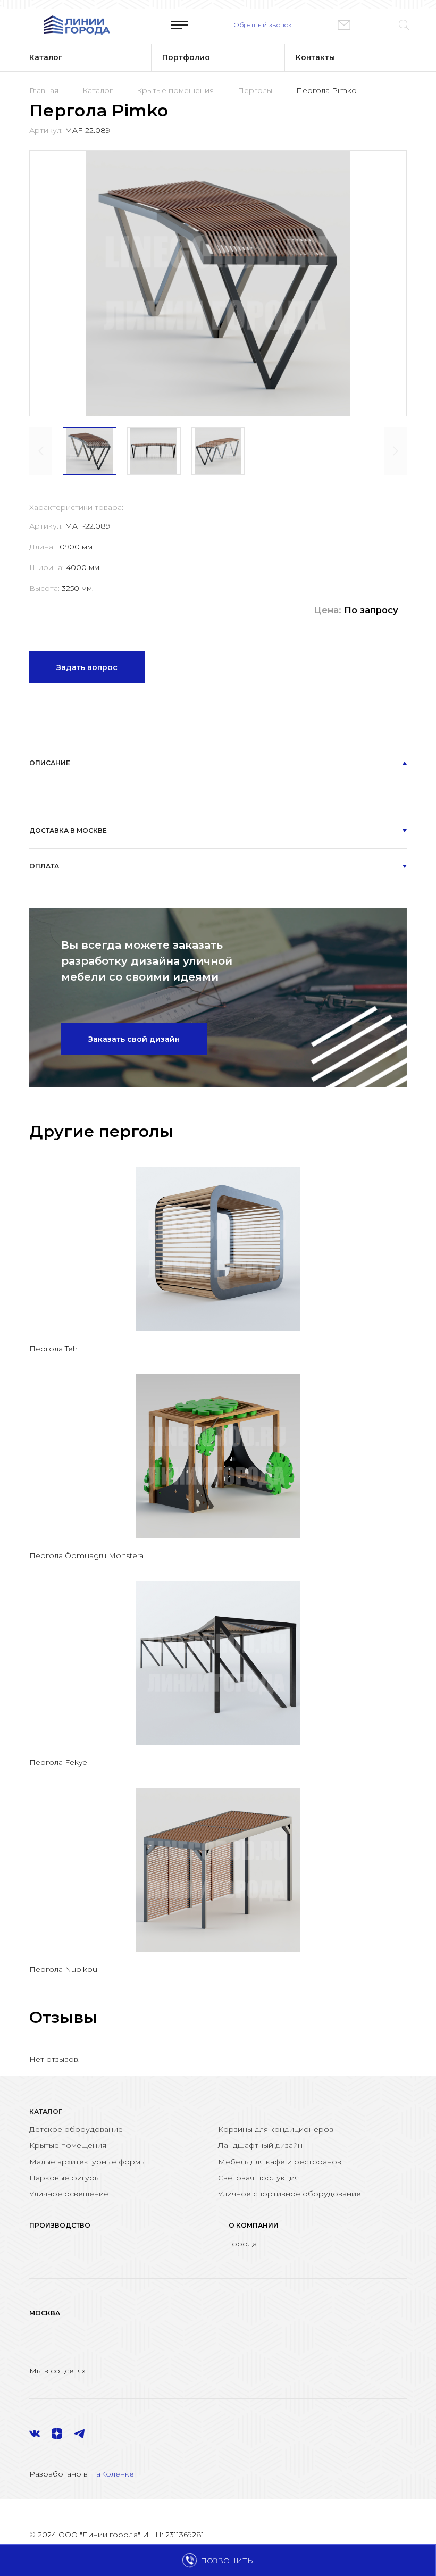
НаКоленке (112, 2474)
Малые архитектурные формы (87, 2162)
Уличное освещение (69, 2194)
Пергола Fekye (58, 1762)
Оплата (44, 866)
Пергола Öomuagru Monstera (86, 1555)
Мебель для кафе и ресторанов (280, 2162)
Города (243, 2244)
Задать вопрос (87, 667)
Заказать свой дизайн (134, 1039)
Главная (44, 90)
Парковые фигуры (65, 2178)
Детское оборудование (76, 2129)
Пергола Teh (53, 1349)
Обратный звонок (263, 25)
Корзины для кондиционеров (276, 2129)
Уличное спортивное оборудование (290, 2194)
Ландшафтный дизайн (260, 2145)
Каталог (98, 90)
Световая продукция (258, 2178)
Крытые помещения (175, 90)
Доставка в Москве (68, 830)
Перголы (255, 90)
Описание (50, 763)
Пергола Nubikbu (63, 1969)
